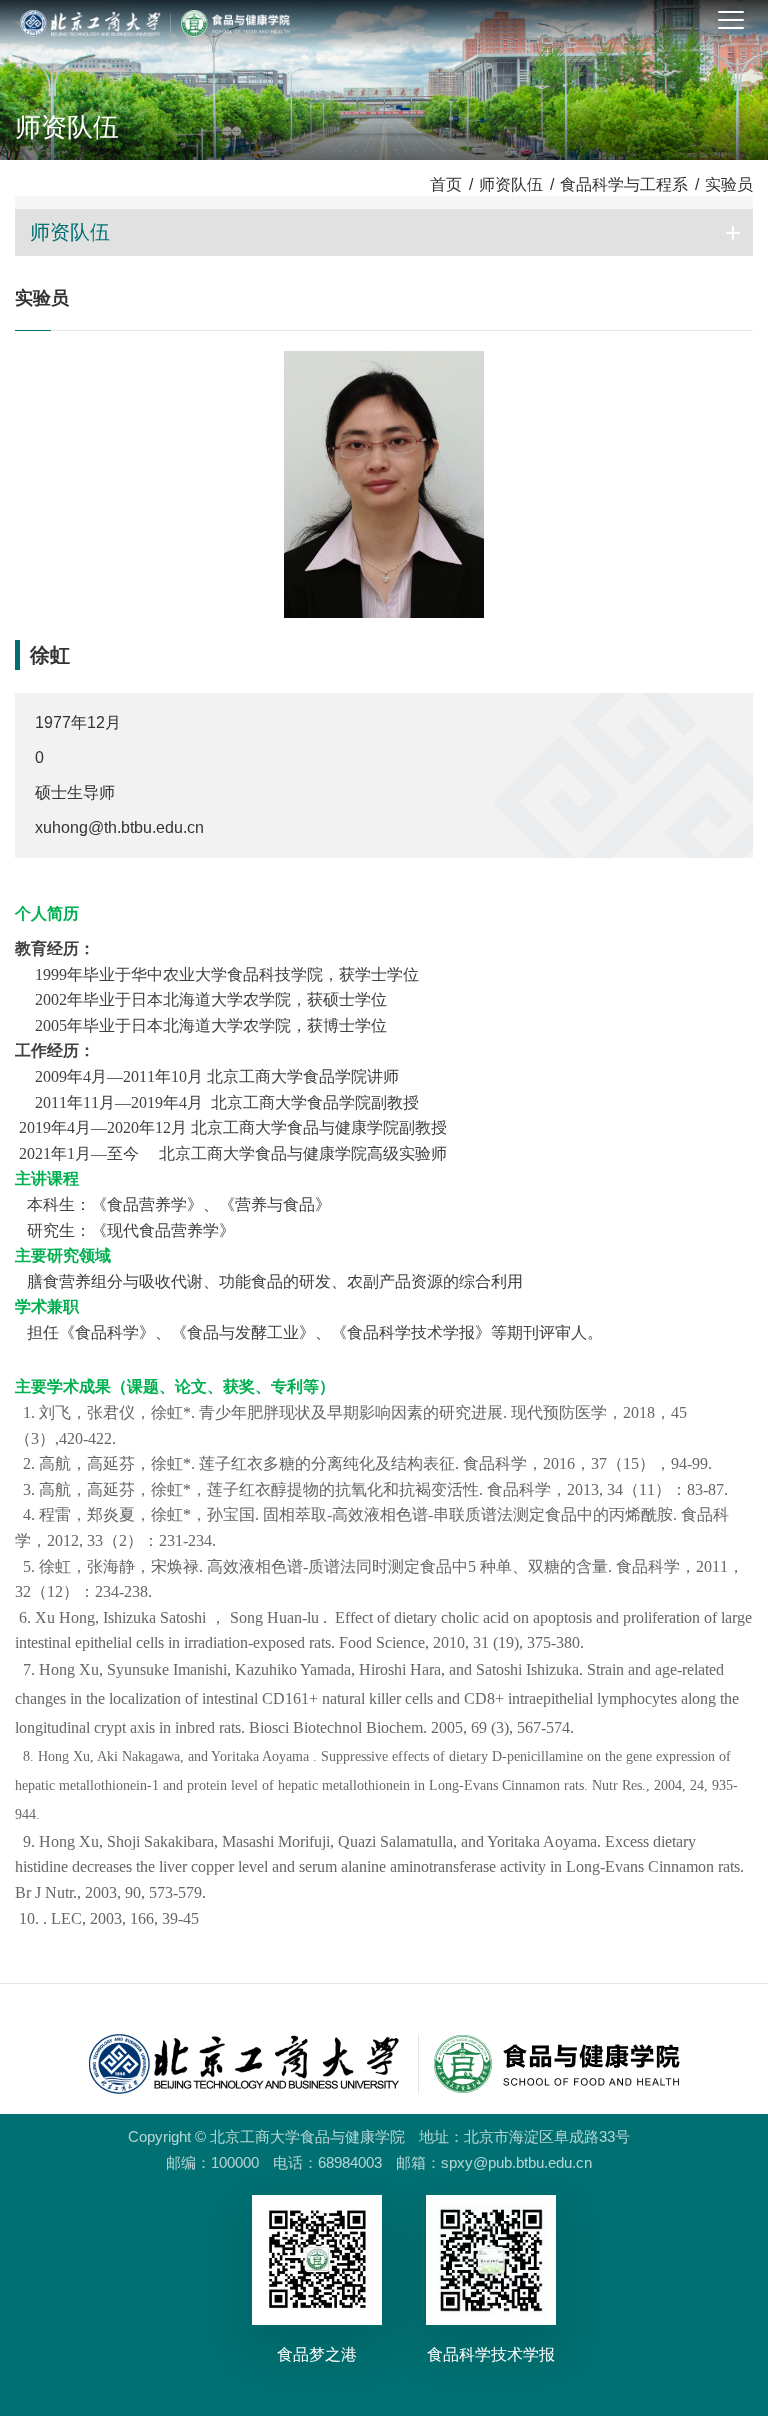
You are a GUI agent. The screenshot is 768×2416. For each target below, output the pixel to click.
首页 (446, 184)
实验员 (729, 184)
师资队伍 (511, 184)
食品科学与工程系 (624, 184)
